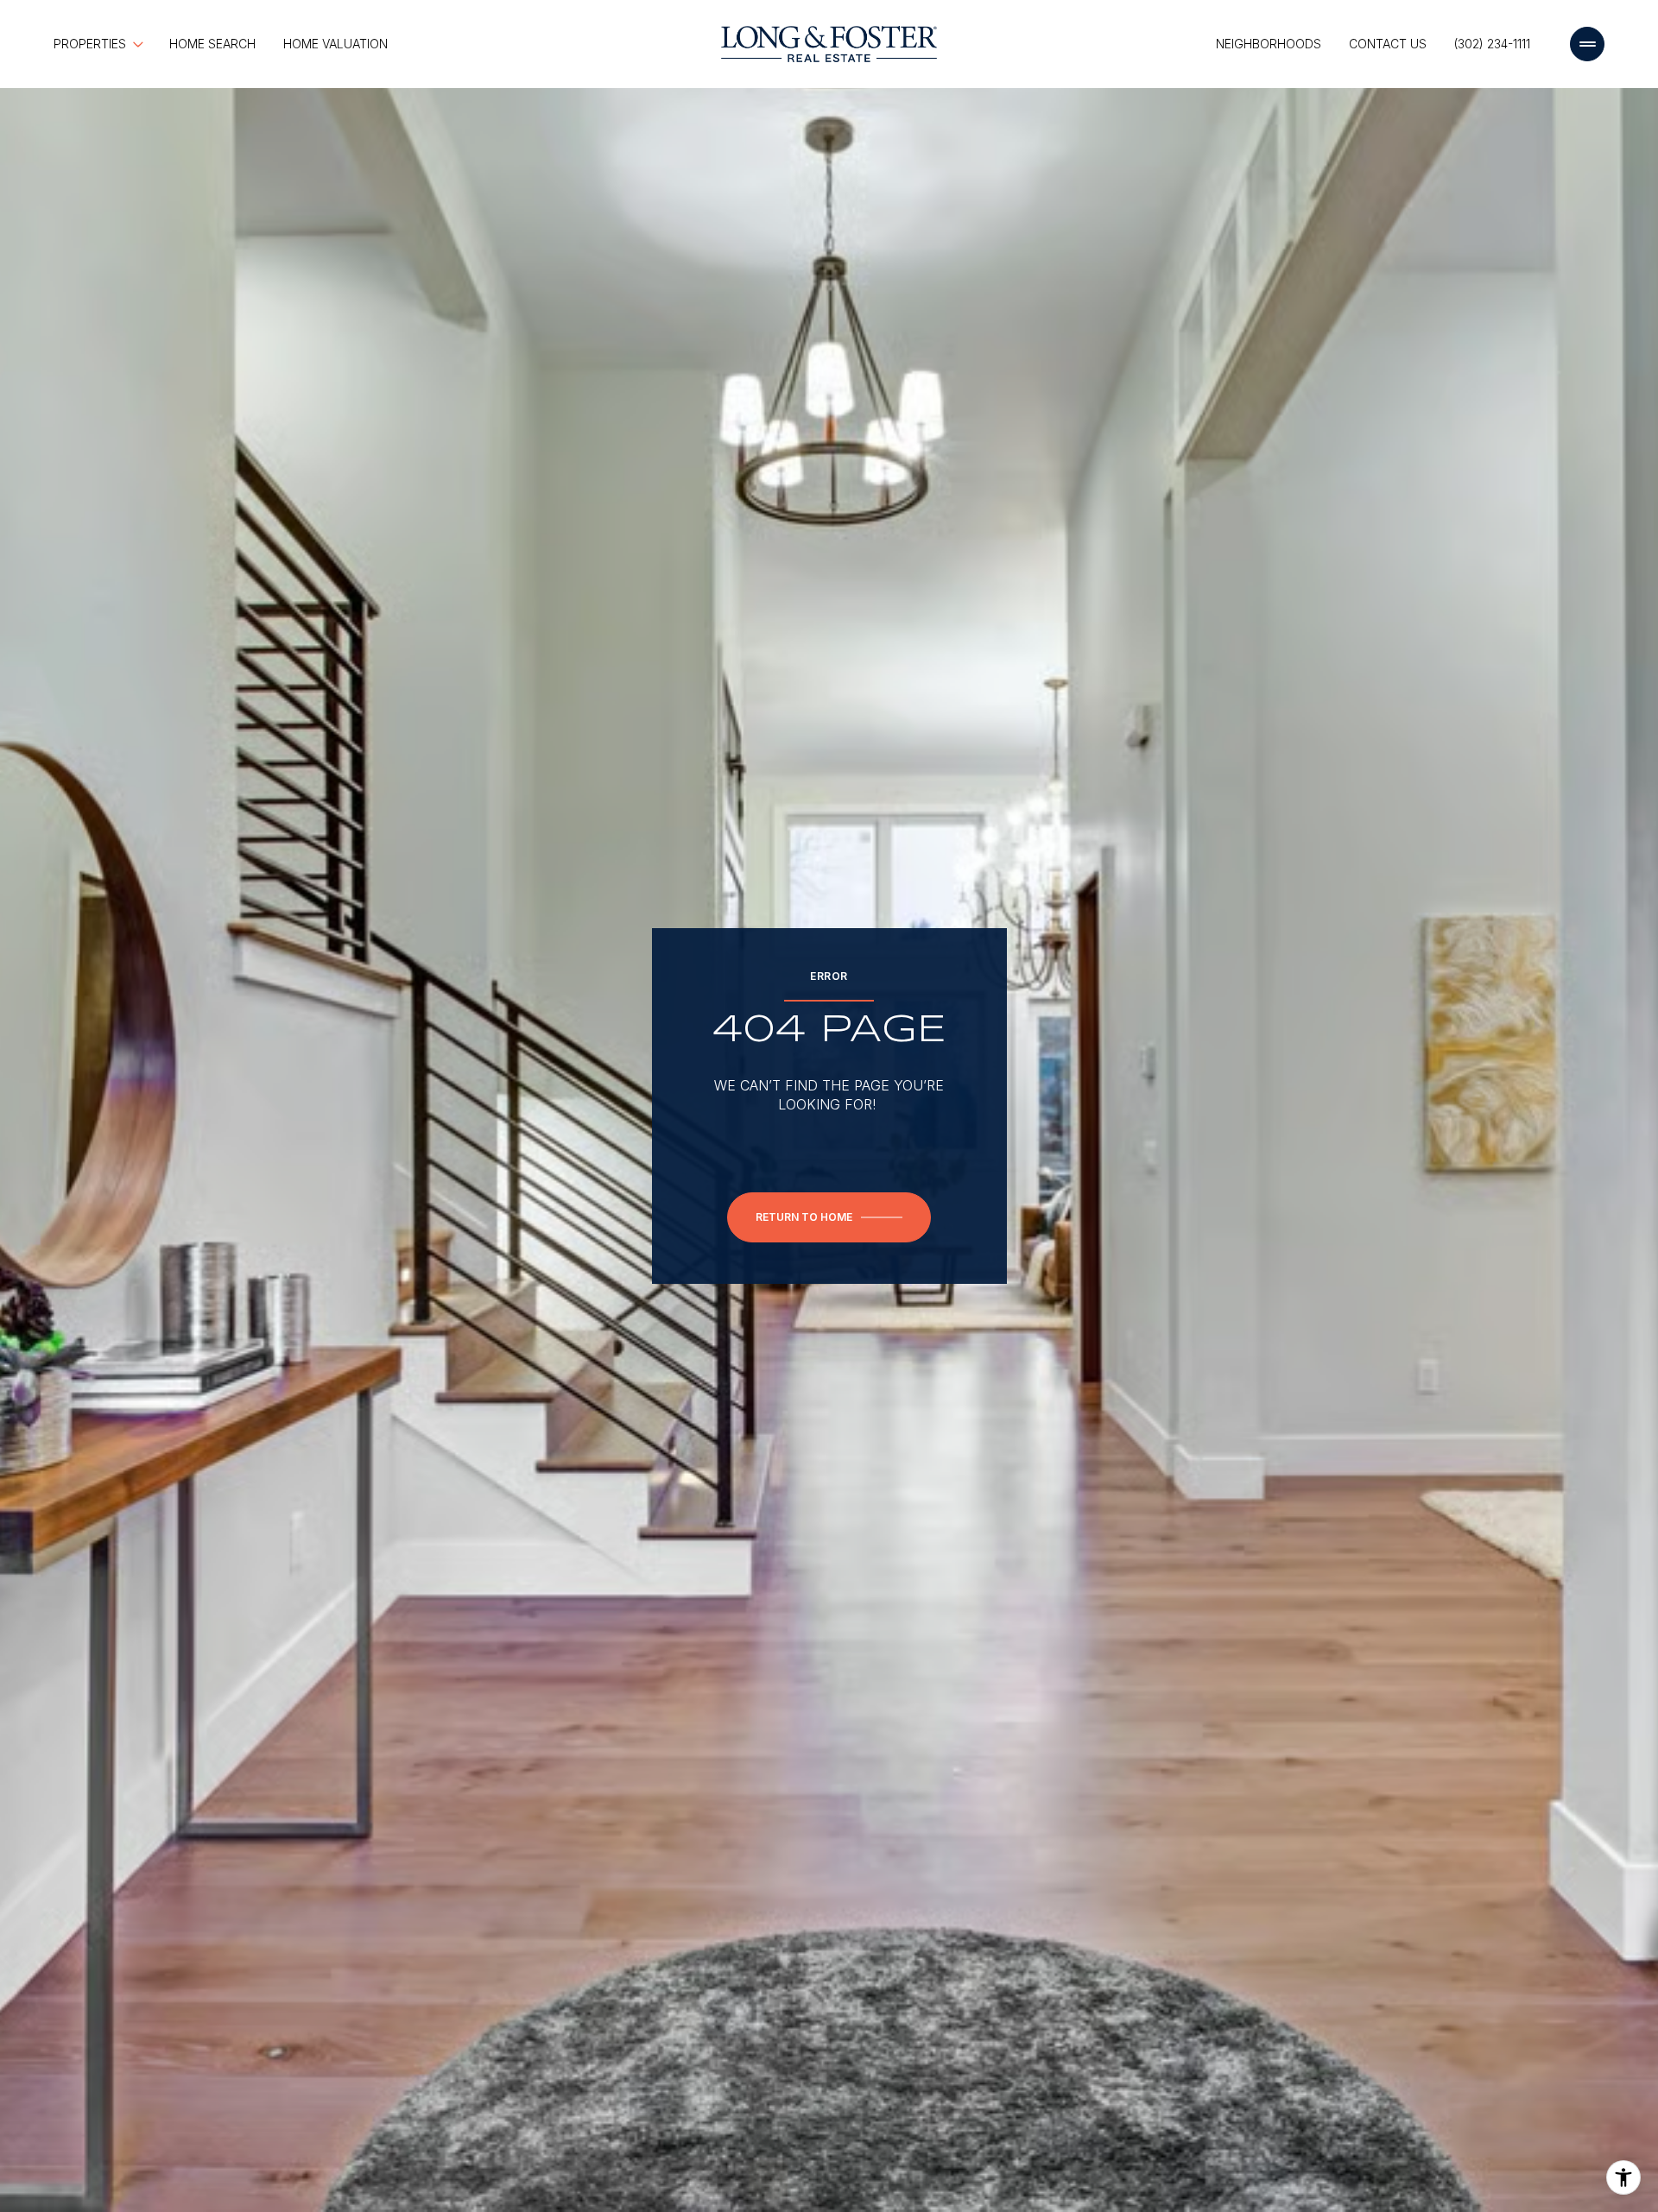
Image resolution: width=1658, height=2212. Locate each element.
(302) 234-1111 (1492, 44)
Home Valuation (335, 44)
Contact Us (1388, 44)
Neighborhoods (1269, 44)
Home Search (212, 44)
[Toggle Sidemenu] (1587, 44)
